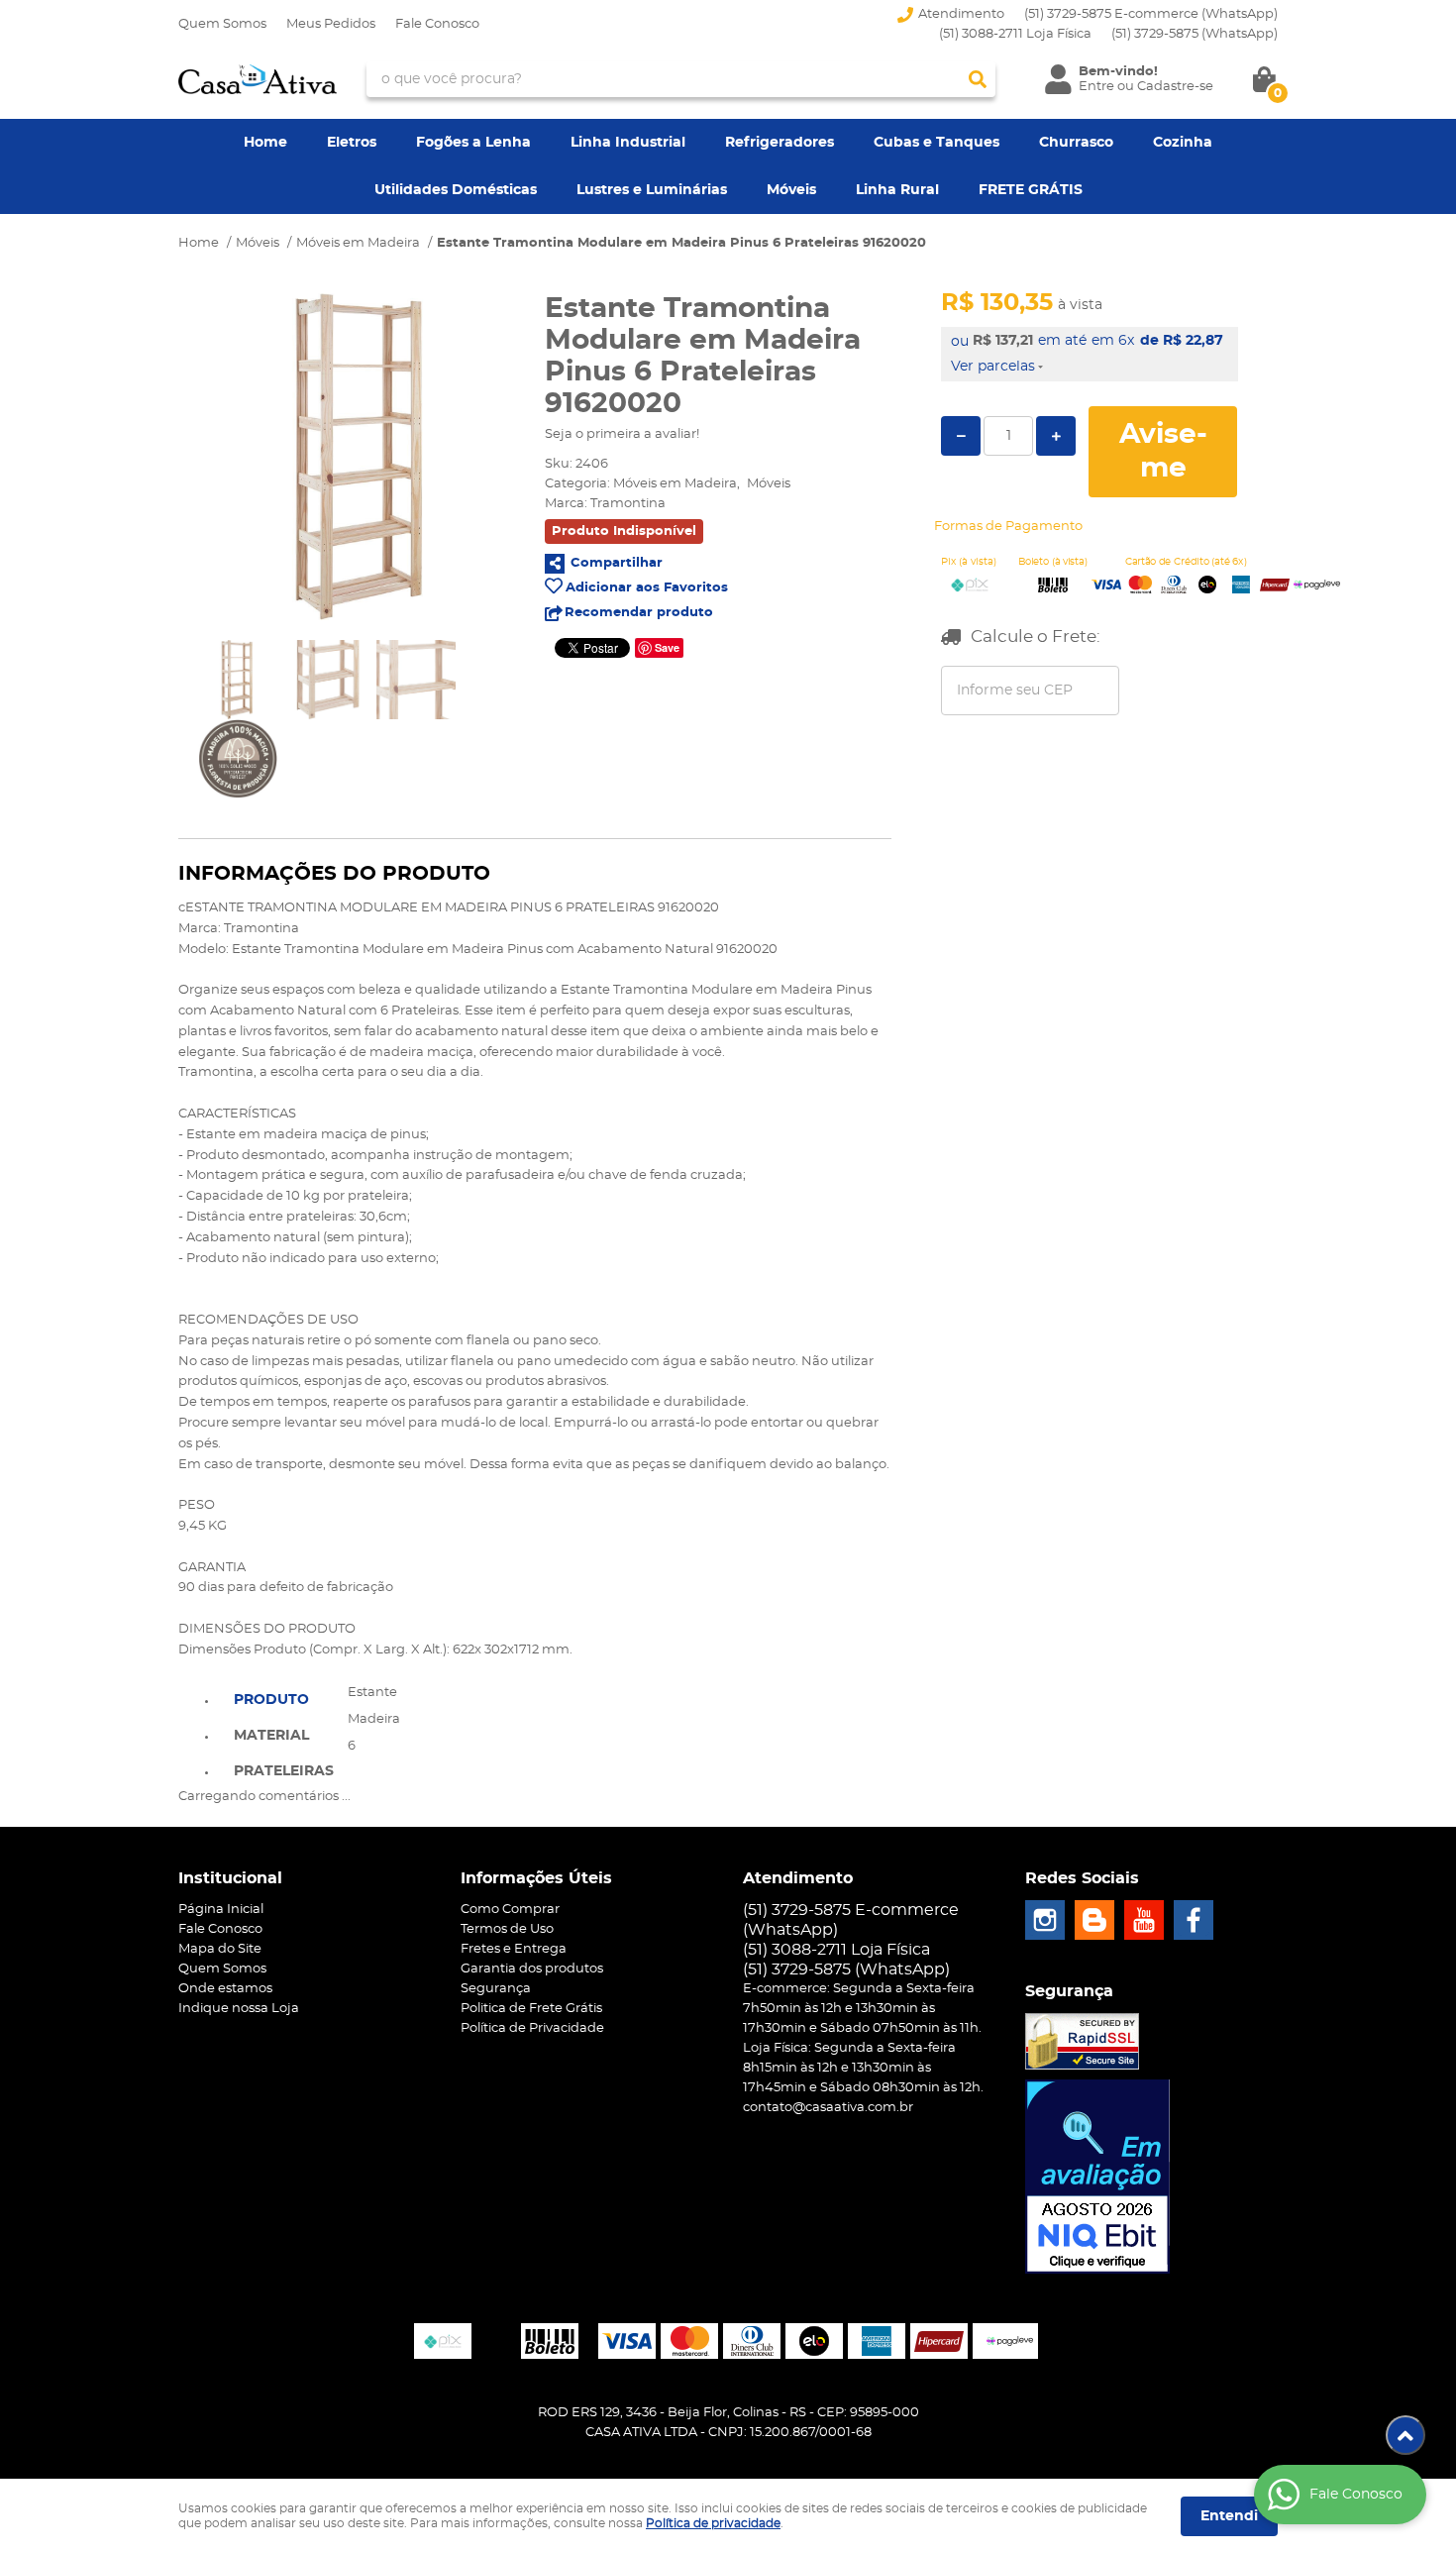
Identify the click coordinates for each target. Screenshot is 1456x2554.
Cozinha (1183, 143)
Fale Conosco (437, 24)
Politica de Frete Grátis (531, 2009)
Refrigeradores (780, 143)
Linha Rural (897, 190)
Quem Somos (222, 24)
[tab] (284, 1698)
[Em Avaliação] (1097, 2177)
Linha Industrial (628, 143)
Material (271, 1736)
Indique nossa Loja (239, 2009)
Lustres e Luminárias (652, 190)
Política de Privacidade (532, 2028)
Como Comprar (510, 1910)
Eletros (352, 143)
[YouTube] (1144, 1920)
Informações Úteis (536, 1878)
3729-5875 (1195, 34)
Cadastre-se (1175, 87)
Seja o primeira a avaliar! (622, 434)
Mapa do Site (220, 1949)
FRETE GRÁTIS (1031, 190)
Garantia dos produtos (532, 1969)
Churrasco (1076, 143)
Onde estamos (225, 1989)
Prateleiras (284, 1771)
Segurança (496, 1989)
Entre (1096, 87)
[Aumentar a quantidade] (1056, 436)
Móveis (791, 190)
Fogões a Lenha (473, 143)
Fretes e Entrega (514, 1949)
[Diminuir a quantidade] (961, 436)
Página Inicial (221, 1910)
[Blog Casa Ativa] (1094, 1920)
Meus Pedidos (331, 24)
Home (265, 143)
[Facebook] (1194, 1920)
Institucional (230, 1878)
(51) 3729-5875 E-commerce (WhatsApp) (1151, 14)
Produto (271, 1700)
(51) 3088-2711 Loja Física (1015, 34)
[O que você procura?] (978, 79)
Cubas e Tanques (936, 143)
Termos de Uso (507, 1929)
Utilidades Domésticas (456, 190)
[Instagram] (1045, 1920)
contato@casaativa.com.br (828, 2108)
